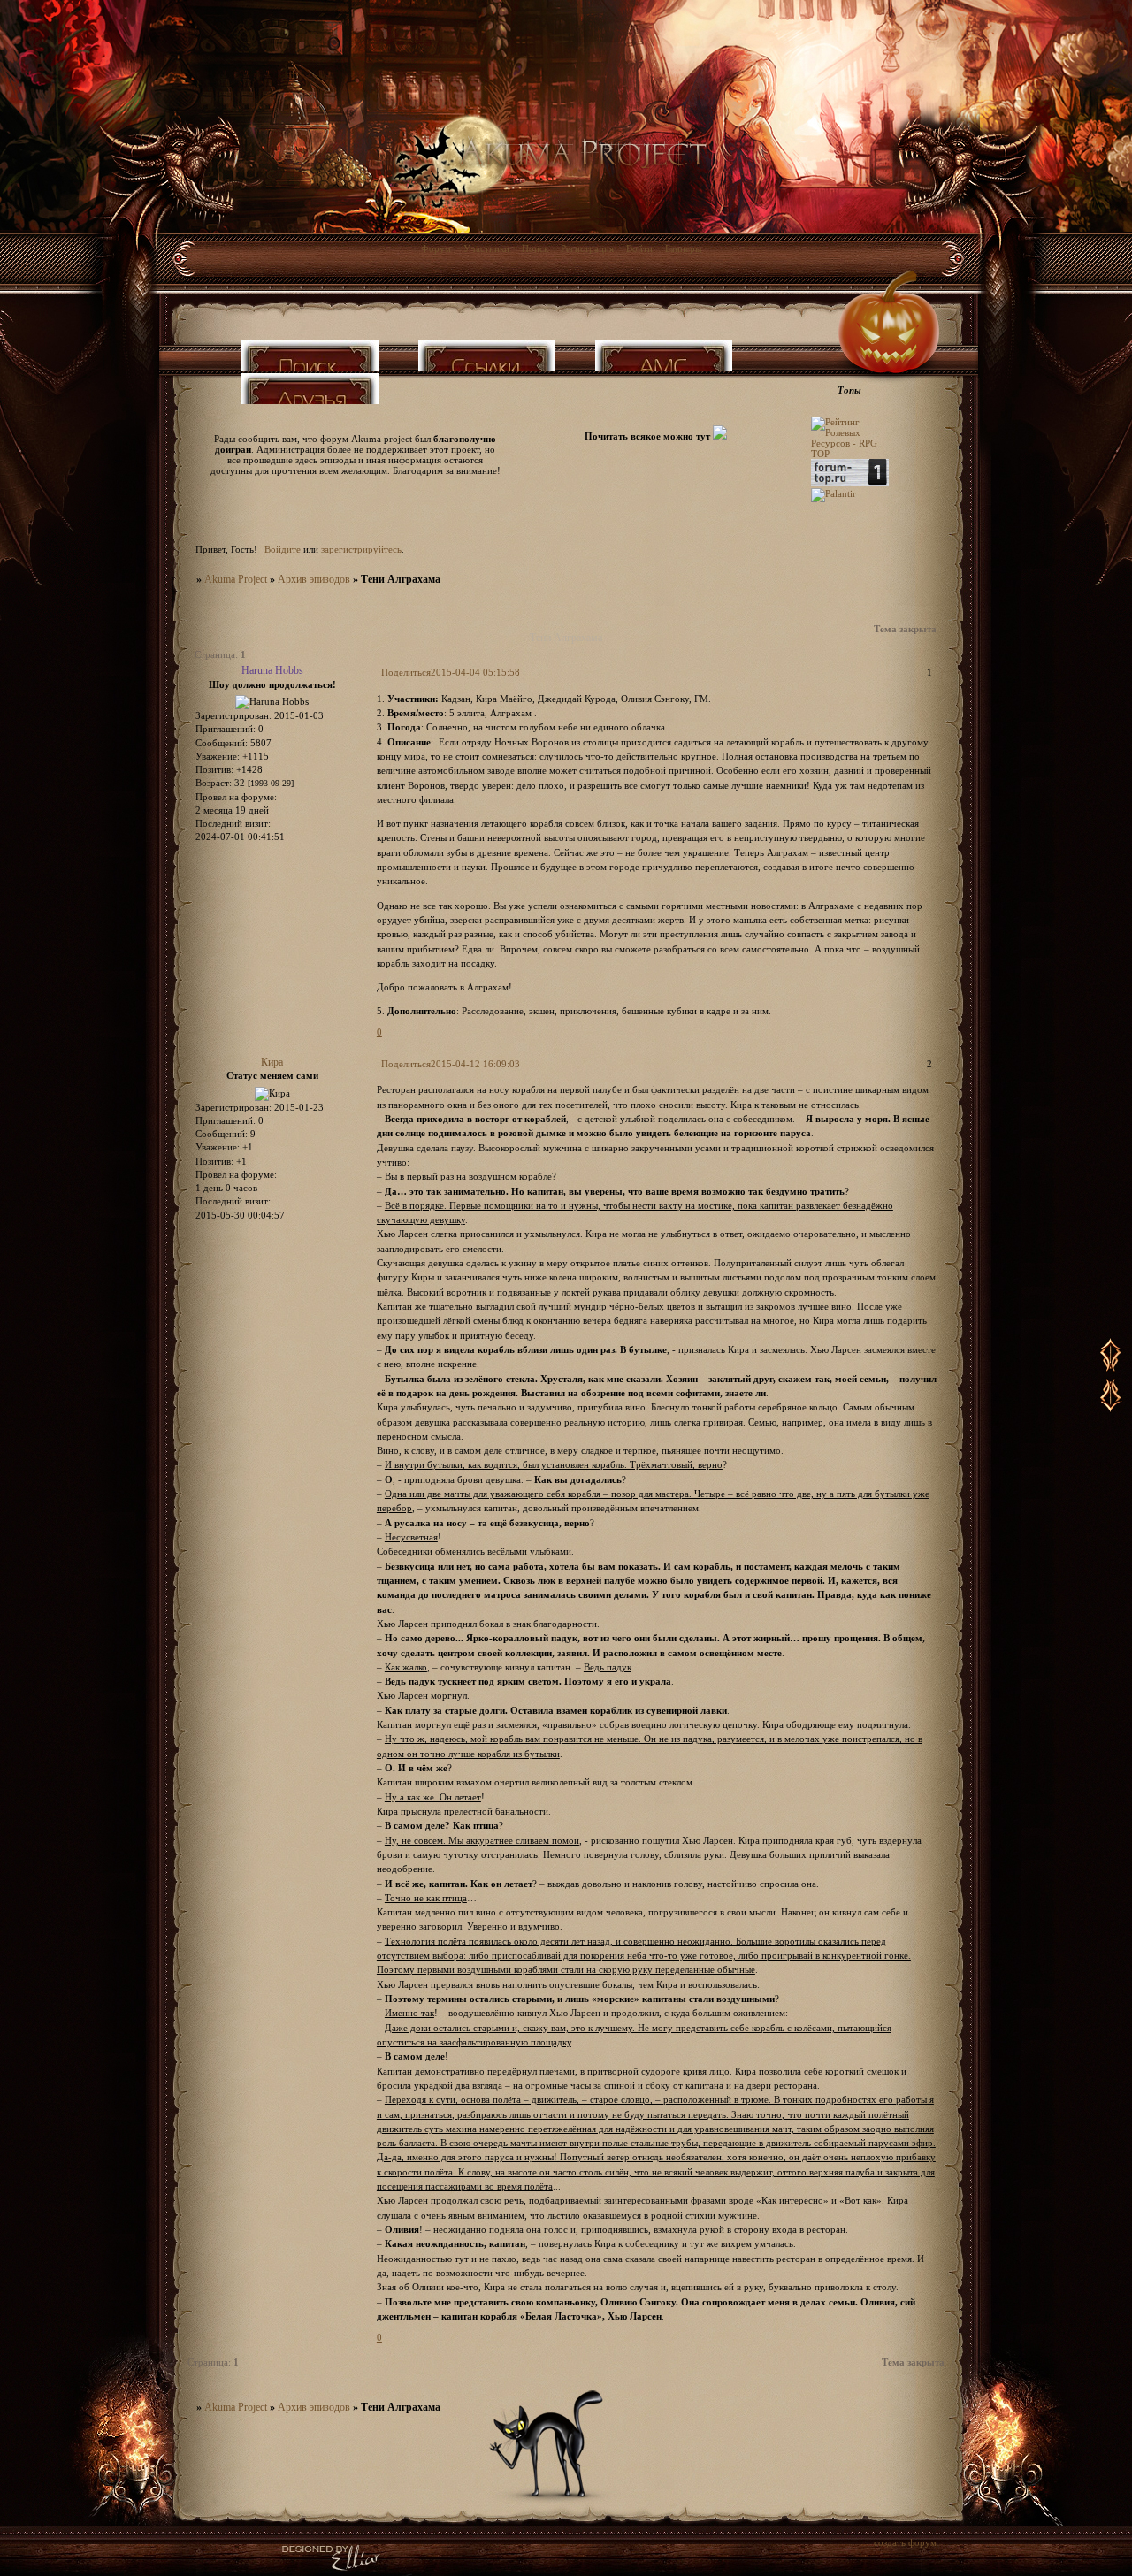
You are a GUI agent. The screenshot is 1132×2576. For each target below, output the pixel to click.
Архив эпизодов (314, 579)
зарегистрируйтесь (361, 549)
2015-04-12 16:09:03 (475, 1064)
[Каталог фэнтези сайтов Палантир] (834, 493)
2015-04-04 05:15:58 (475, 672)
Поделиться (406, 672)
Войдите (283, 549)
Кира (272, 1062)
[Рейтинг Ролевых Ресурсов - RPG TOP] (850, 454)
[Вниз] (1111, 1411)
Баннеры (683, 248)
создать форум (905, 2542)
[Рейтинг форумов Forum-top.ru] (850, 483)
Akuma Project (236, 579)
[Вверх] (1111, 1371)
